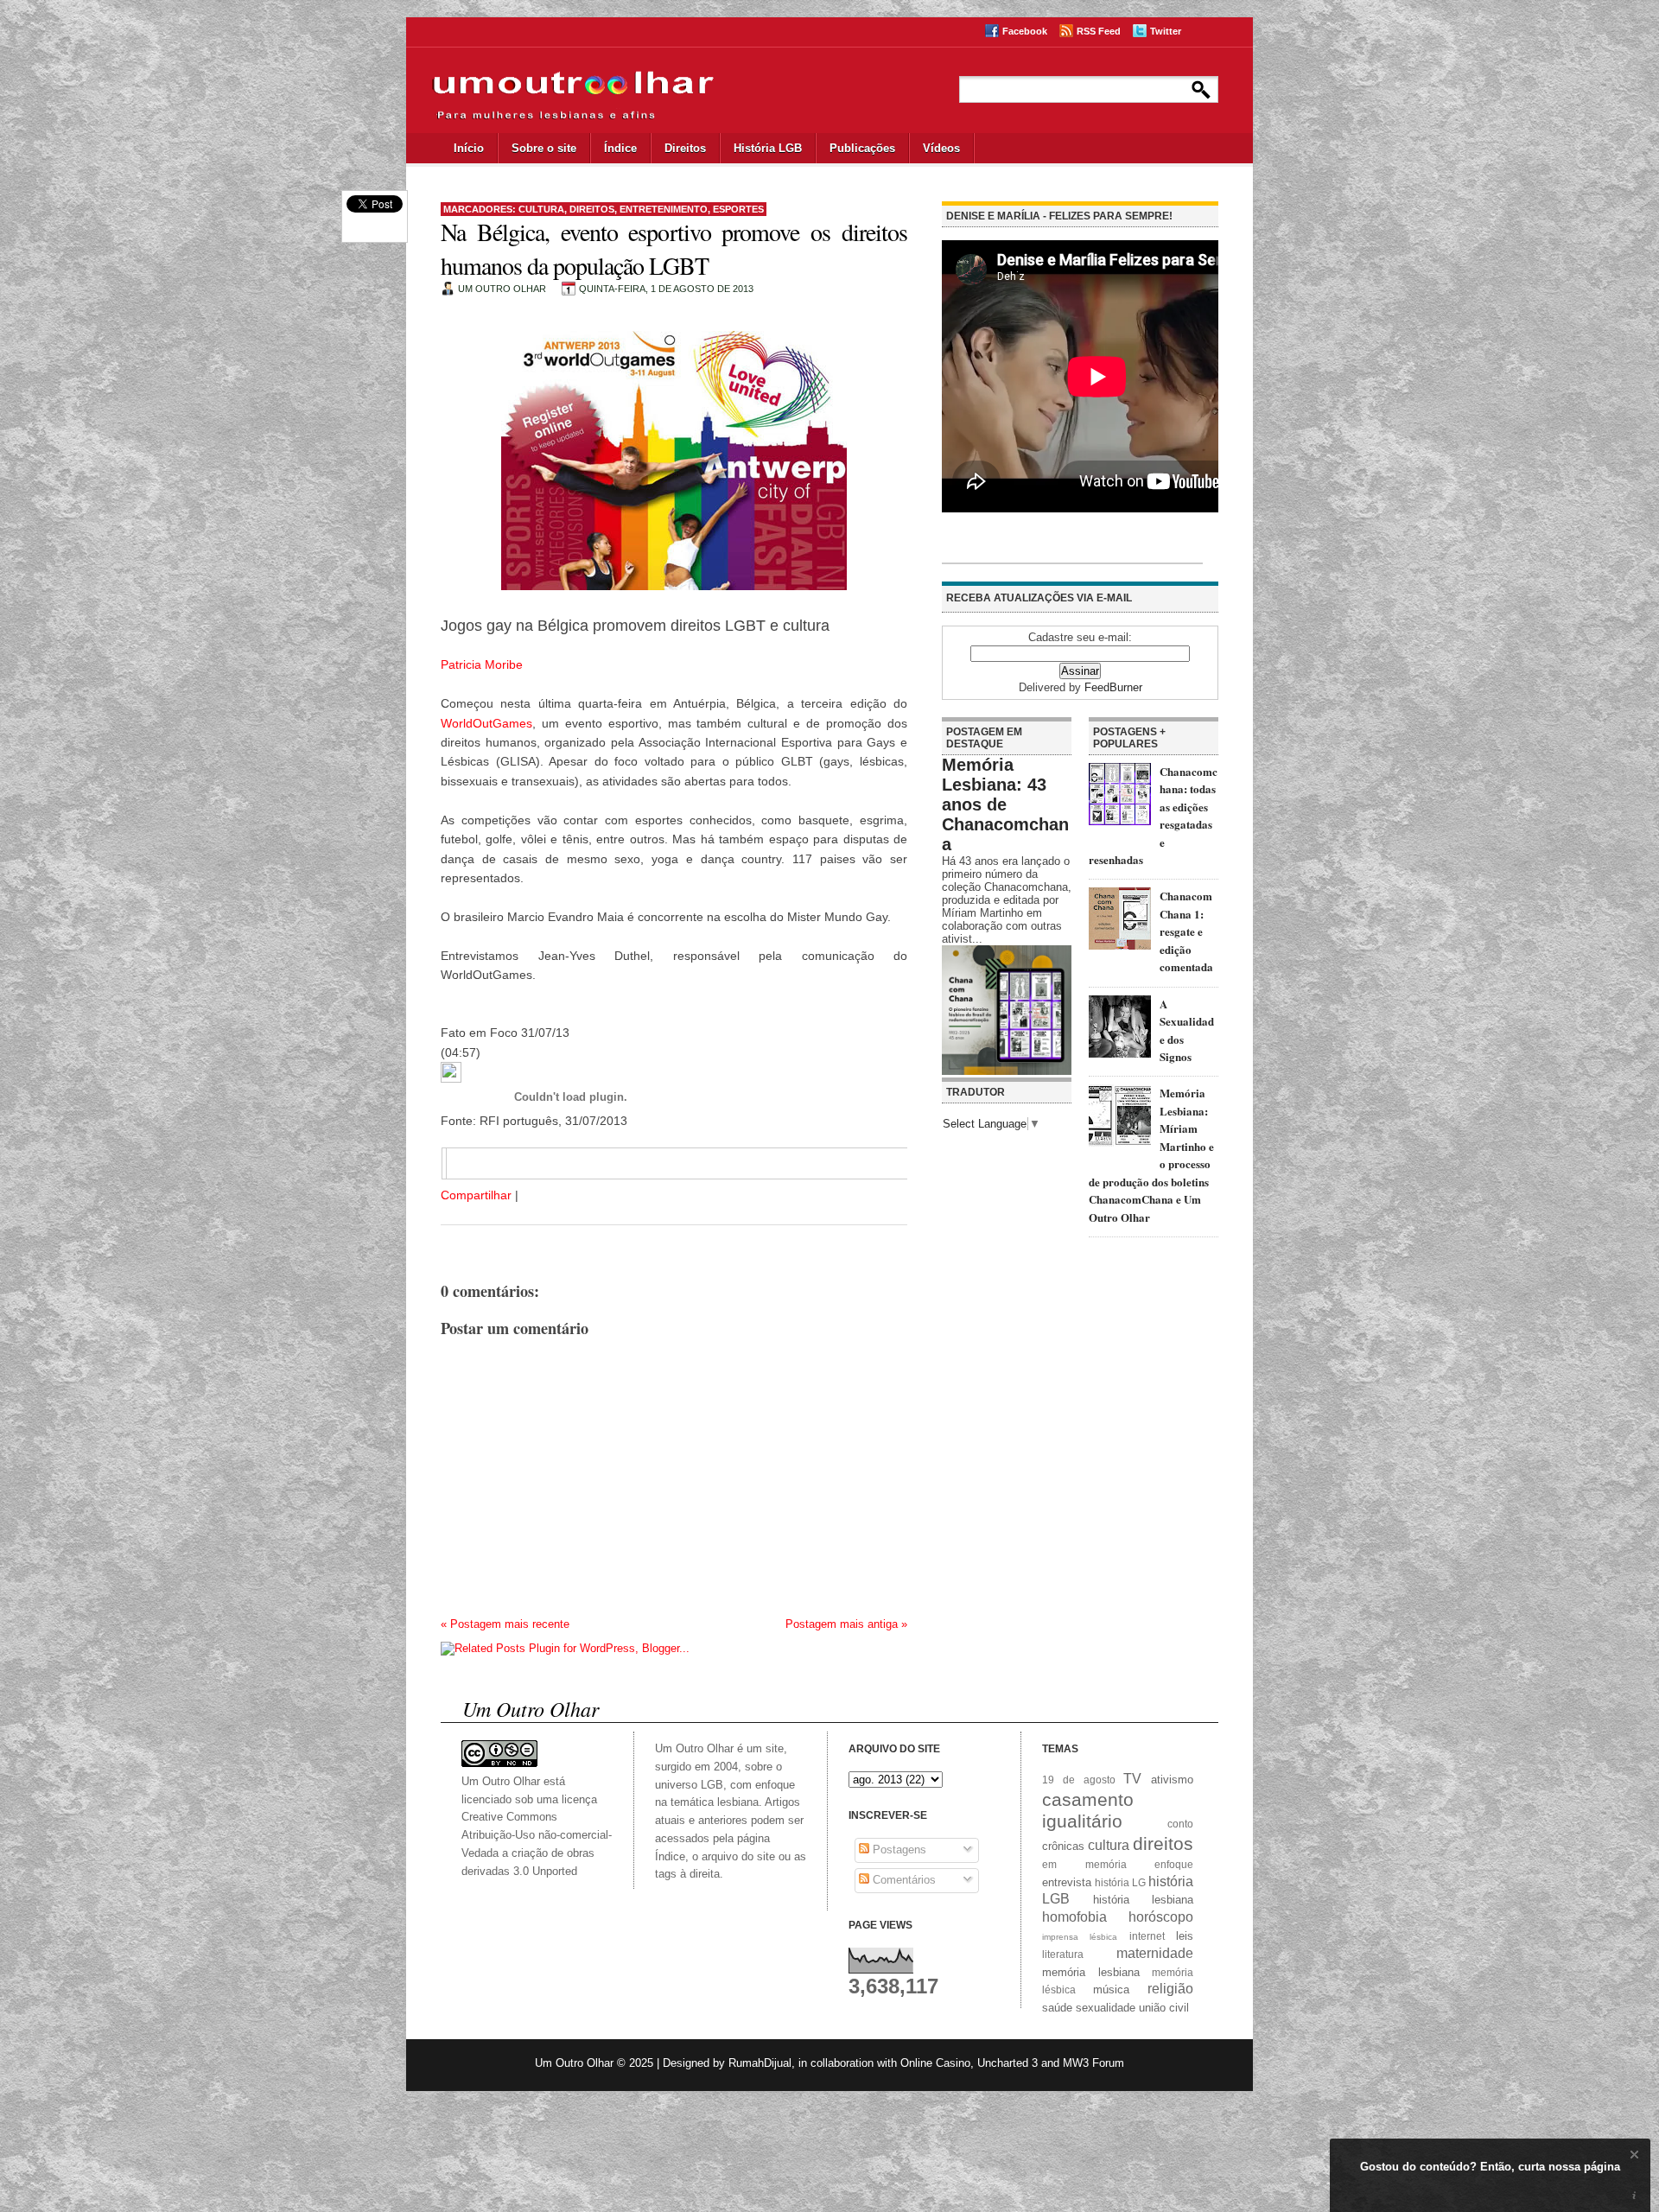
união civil (1164, 2008)
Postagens (898, 1850)
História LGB (768, 148)
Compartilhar (476, 1195)
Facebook (1025, 31)
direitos (592, 209)
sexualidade (1106, 2008)
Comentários (903, 1880)
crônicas (1063, 1846)
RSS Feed (1099, 31)
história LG (1120, 1882)
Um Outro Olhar (574, 2063)
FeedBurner (1113, 687)
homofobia (1074, 1917)
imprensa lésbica (1080, 1937)
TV (1132, 1779)
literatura (1063, 1954)
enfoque (1174, 1864)
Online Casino (935, 2063)
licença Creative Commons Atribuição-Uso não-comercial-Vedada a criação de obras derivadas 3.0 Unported (537, 1835)
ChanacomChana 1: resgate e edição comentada (1186, 931)
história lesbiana (1144, 1900)
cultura (541, 209)
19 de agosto (1079, 1780)
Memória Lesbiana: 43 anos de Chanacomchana (1005, 804)
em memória (1084, 1864)
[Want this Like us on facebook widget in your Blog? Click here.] (1634, 2196)
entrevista (1067, 1882)
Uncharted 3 (1007, 2063)
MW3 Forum (1093, 2063)
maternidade (1155, 1953)
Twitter (1166, 31)
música (1111, 1990)
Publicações (862, 148)
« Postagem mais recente (505, 1624)
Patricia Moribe (482, 664)
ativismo (1172, 1780)
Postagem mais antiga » (846, 1624)
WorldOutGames (486, 723)
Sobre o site (544, 148)
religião (1170, 1989)
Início (469, 148)
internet (1147, 1936)
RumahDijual (760, 2063)
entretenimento (664, 209)
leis (1185, 1936)
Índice (620, 148)
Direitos (685, 148)
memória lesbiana (1091, 1972)
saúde (1057, 2008)
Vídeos (941, 148)
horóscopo (1161, 1917)
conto (1180, 1824)
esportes (738, 209)
